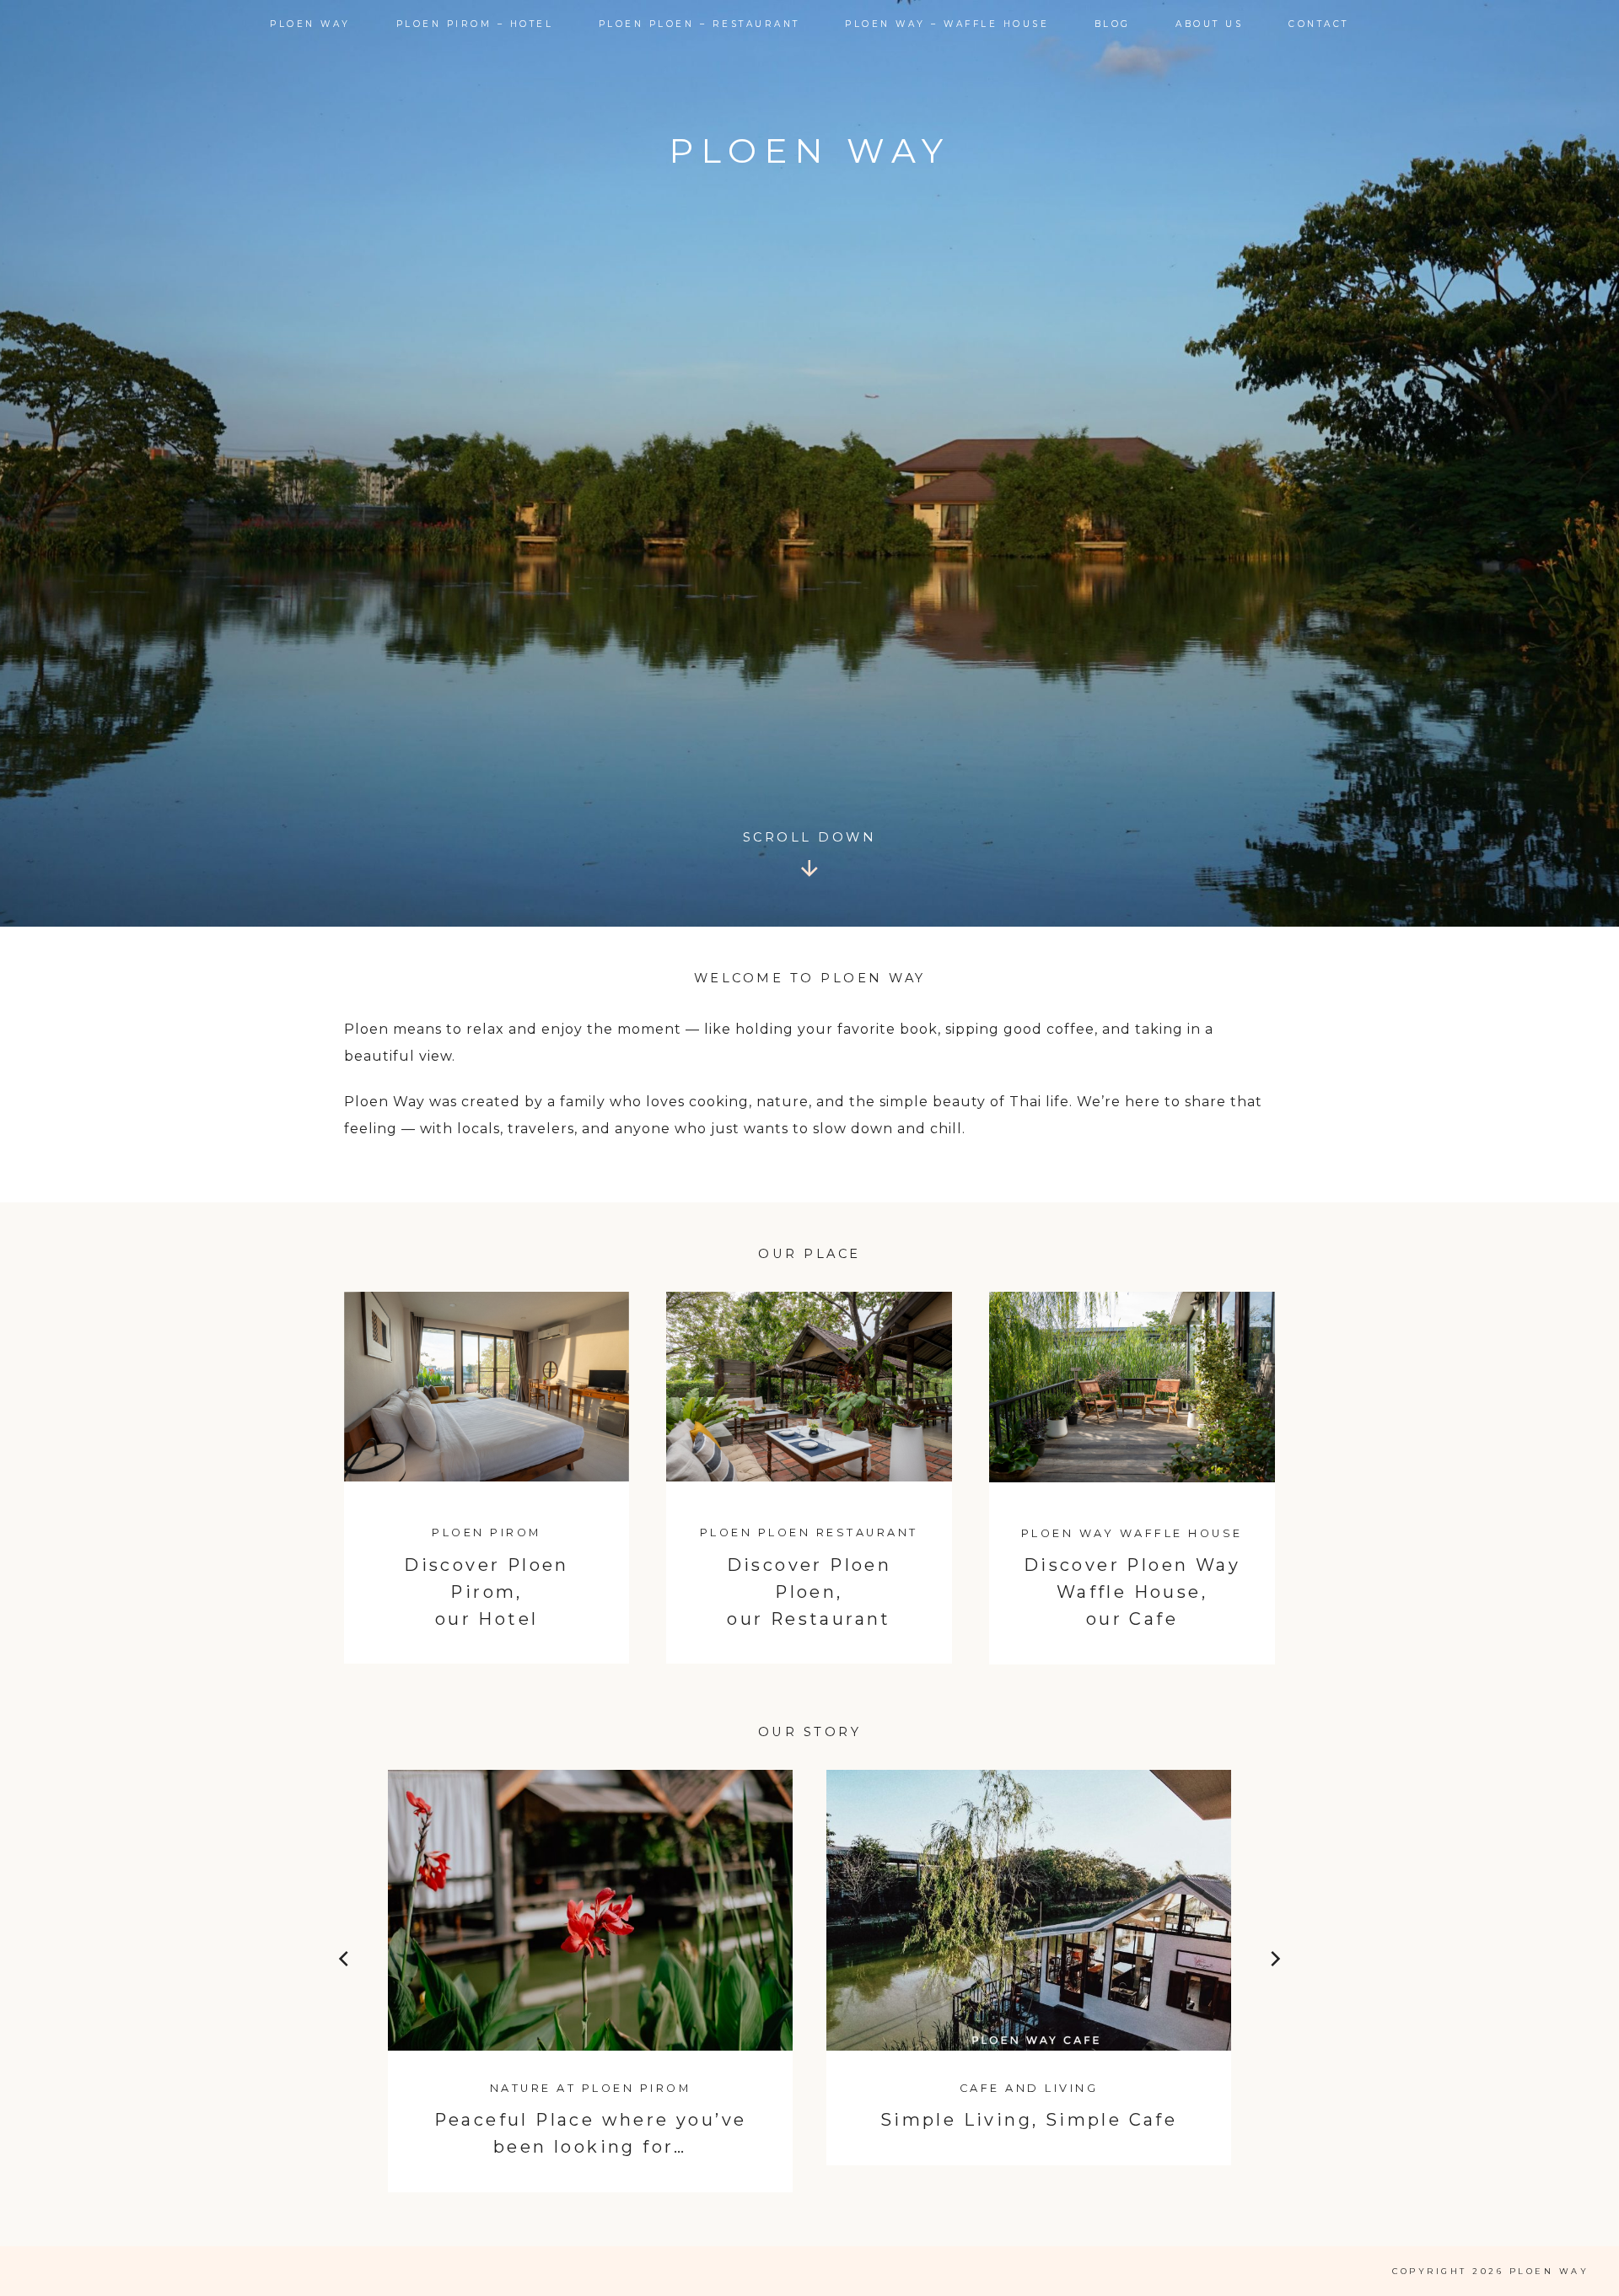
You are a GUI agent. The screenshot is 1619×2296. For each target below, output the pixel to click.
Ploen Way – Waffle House (947, 24)
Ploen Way (310, 24)
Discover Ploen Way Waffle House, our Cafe (1132, 1592)
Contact (1319, 24)
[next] (1274, 1962)
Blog (1113, 24)
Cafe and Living (1029, 2088)
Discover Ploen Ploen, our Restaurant (809, 1592)
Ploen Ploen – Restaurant (699, 24)
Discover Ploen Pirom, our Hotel (487, 1592)
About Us (1209, 24)
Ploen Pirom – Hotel (475, 24)
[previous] (345, 1962)
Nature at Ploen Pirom (591, 2088)
